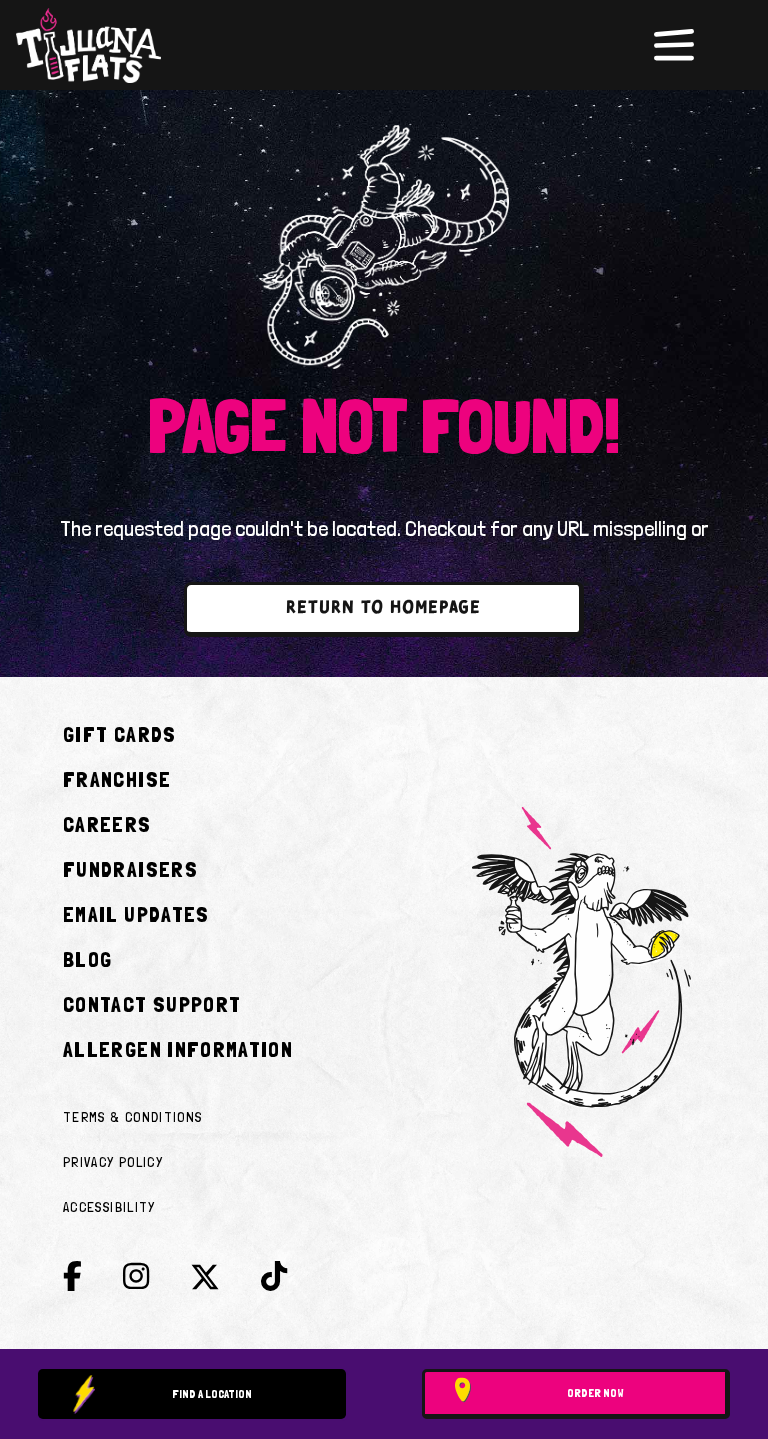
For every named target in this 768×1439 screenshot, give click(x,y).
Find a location (212, 1394)
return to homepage (383, 609)
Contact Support (152, 1004)
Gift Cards (120, 734)
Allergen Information (178, 1049)
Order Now (595, 1393)
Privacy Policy (113, 1162)
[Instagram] (136, 1276)
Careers (107, 824)
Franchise (117, 779)
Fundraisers (130, 869)
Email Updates (136, 914)
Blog (87, 959)
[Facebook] (72, 1276)
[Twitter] (205, 1281)
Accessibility (109, 1207)
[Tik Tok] (274, 1276)
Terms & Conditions (132, 1117)
